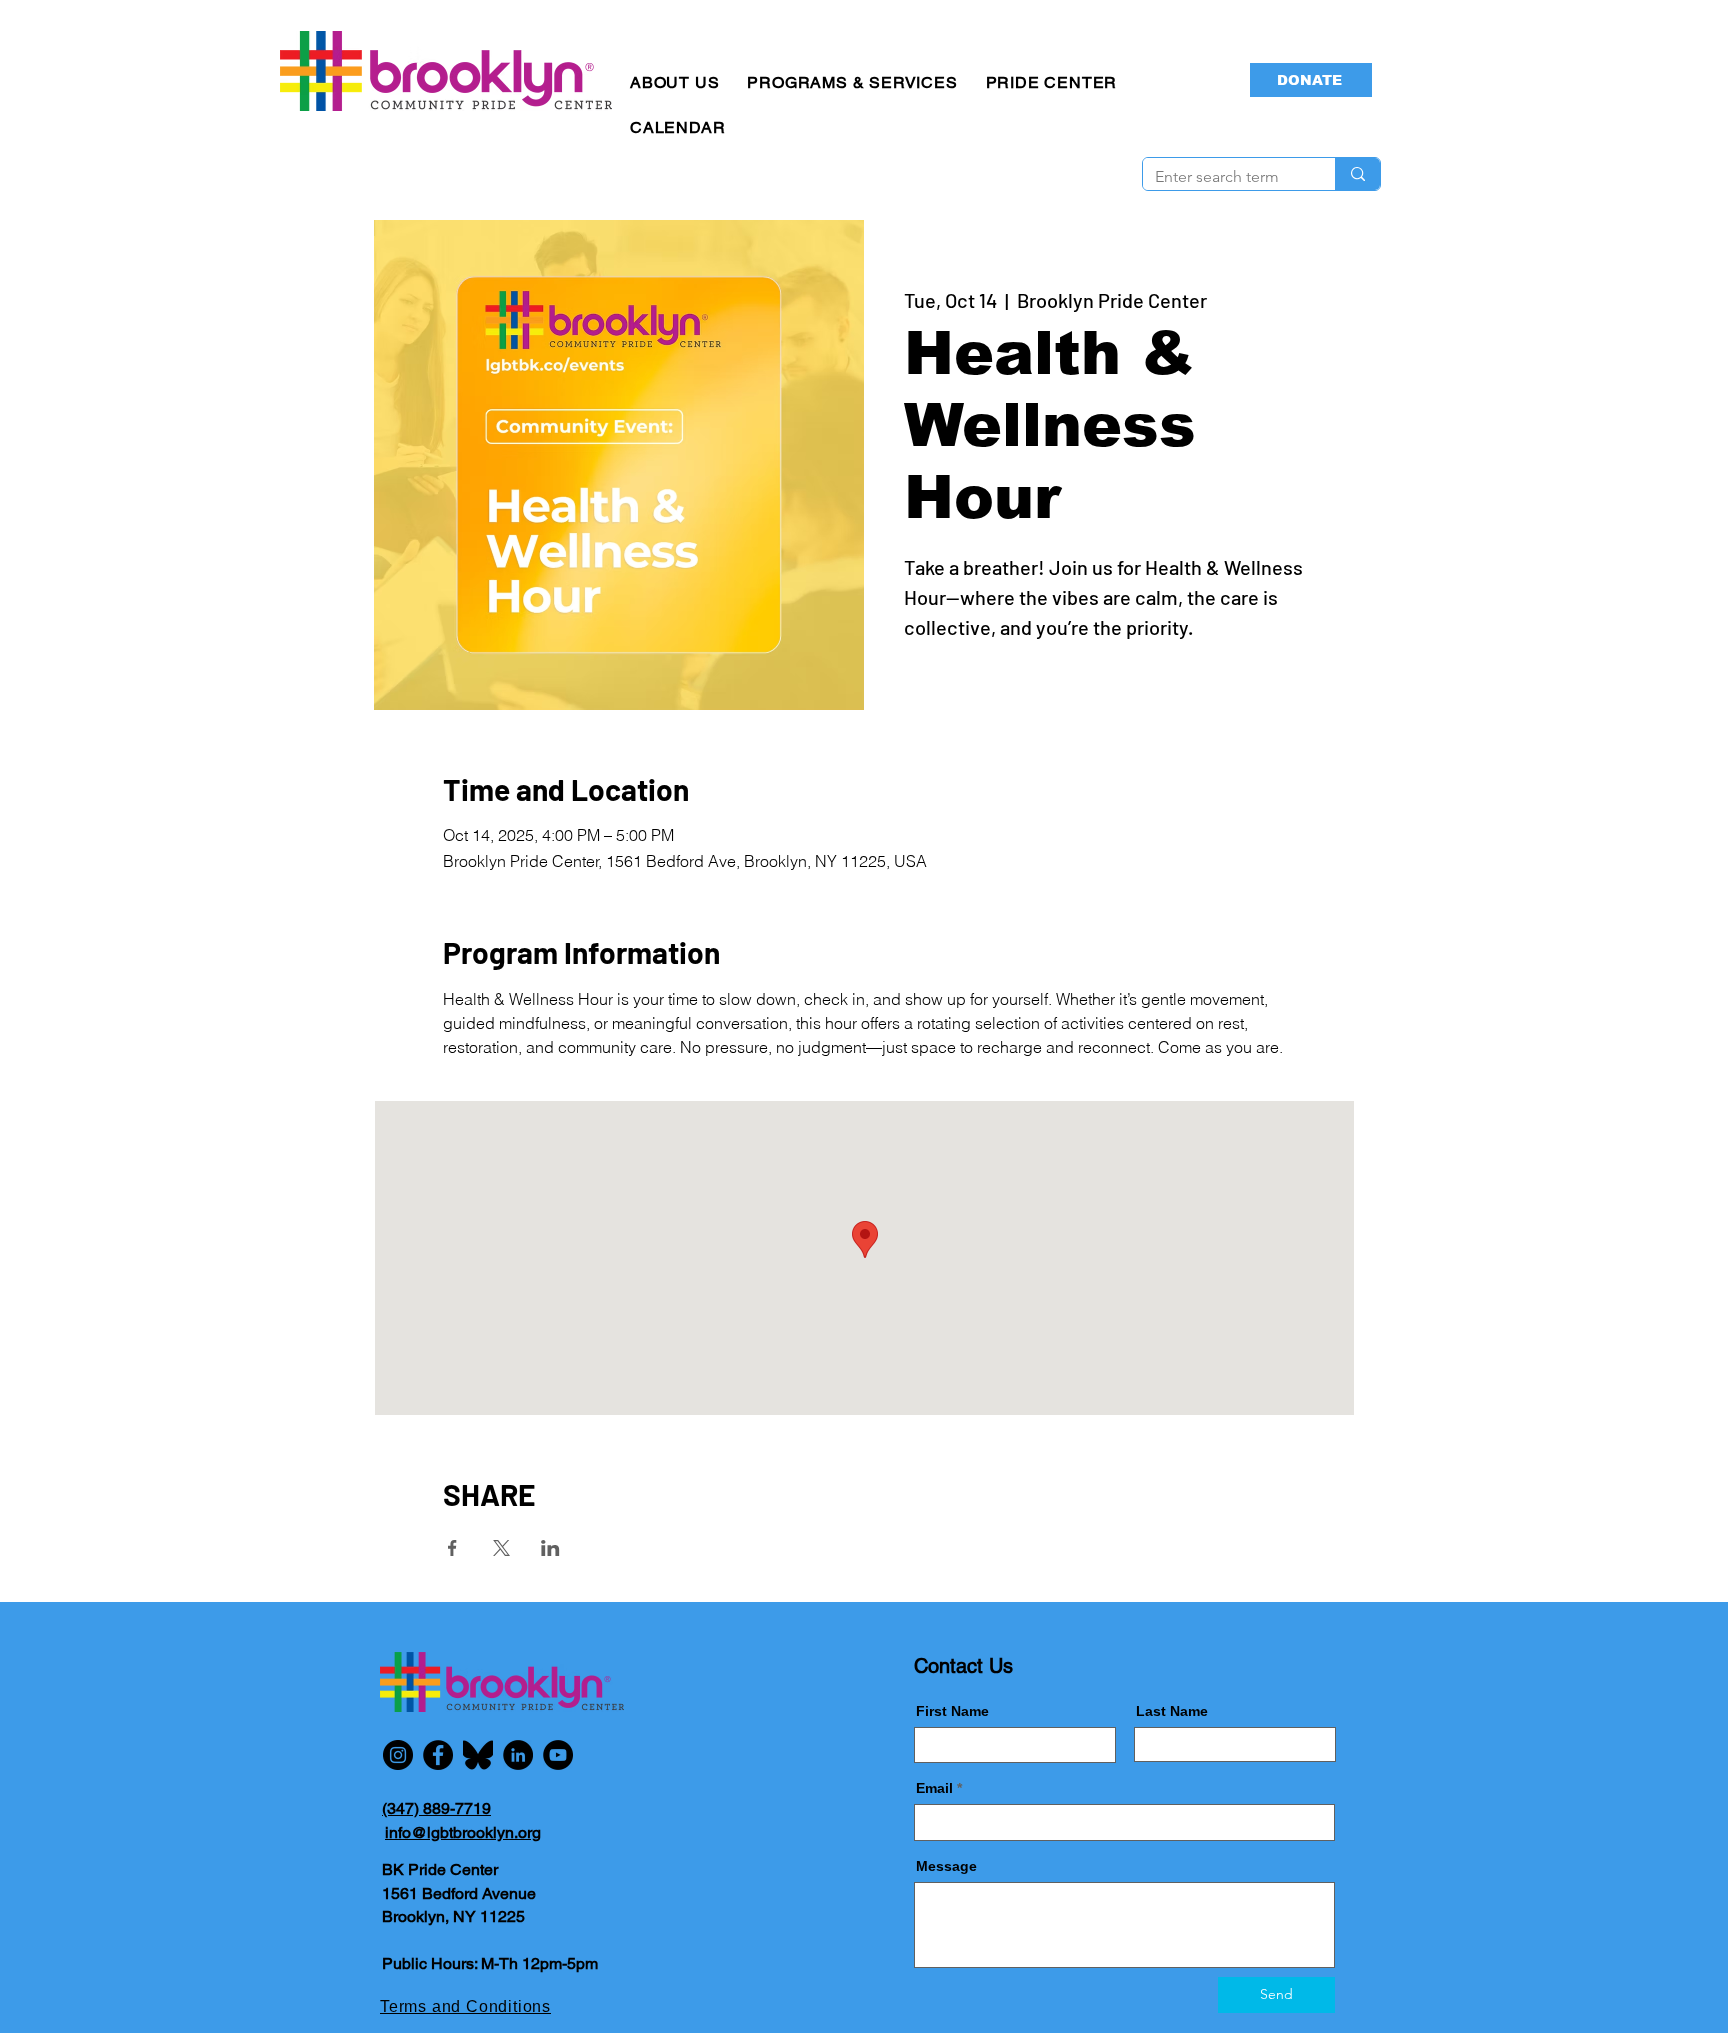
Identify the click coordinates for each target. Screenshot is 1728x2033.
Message (946, 1866)
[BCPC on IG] (398, 1755)
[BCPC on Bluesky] (478, 1755)
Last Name (1172, 1711)
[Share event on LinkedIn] (550, 1548)
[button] (674, 82)
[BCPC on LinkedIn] (518, 1755)
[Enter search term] (1357, 174)
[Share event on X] (501, 1548)
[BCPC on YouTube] (558, 1755)
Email (934, 1788)
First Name (952, 1711)
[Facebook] (438, 1755)
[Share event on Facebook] (452, 1548)
